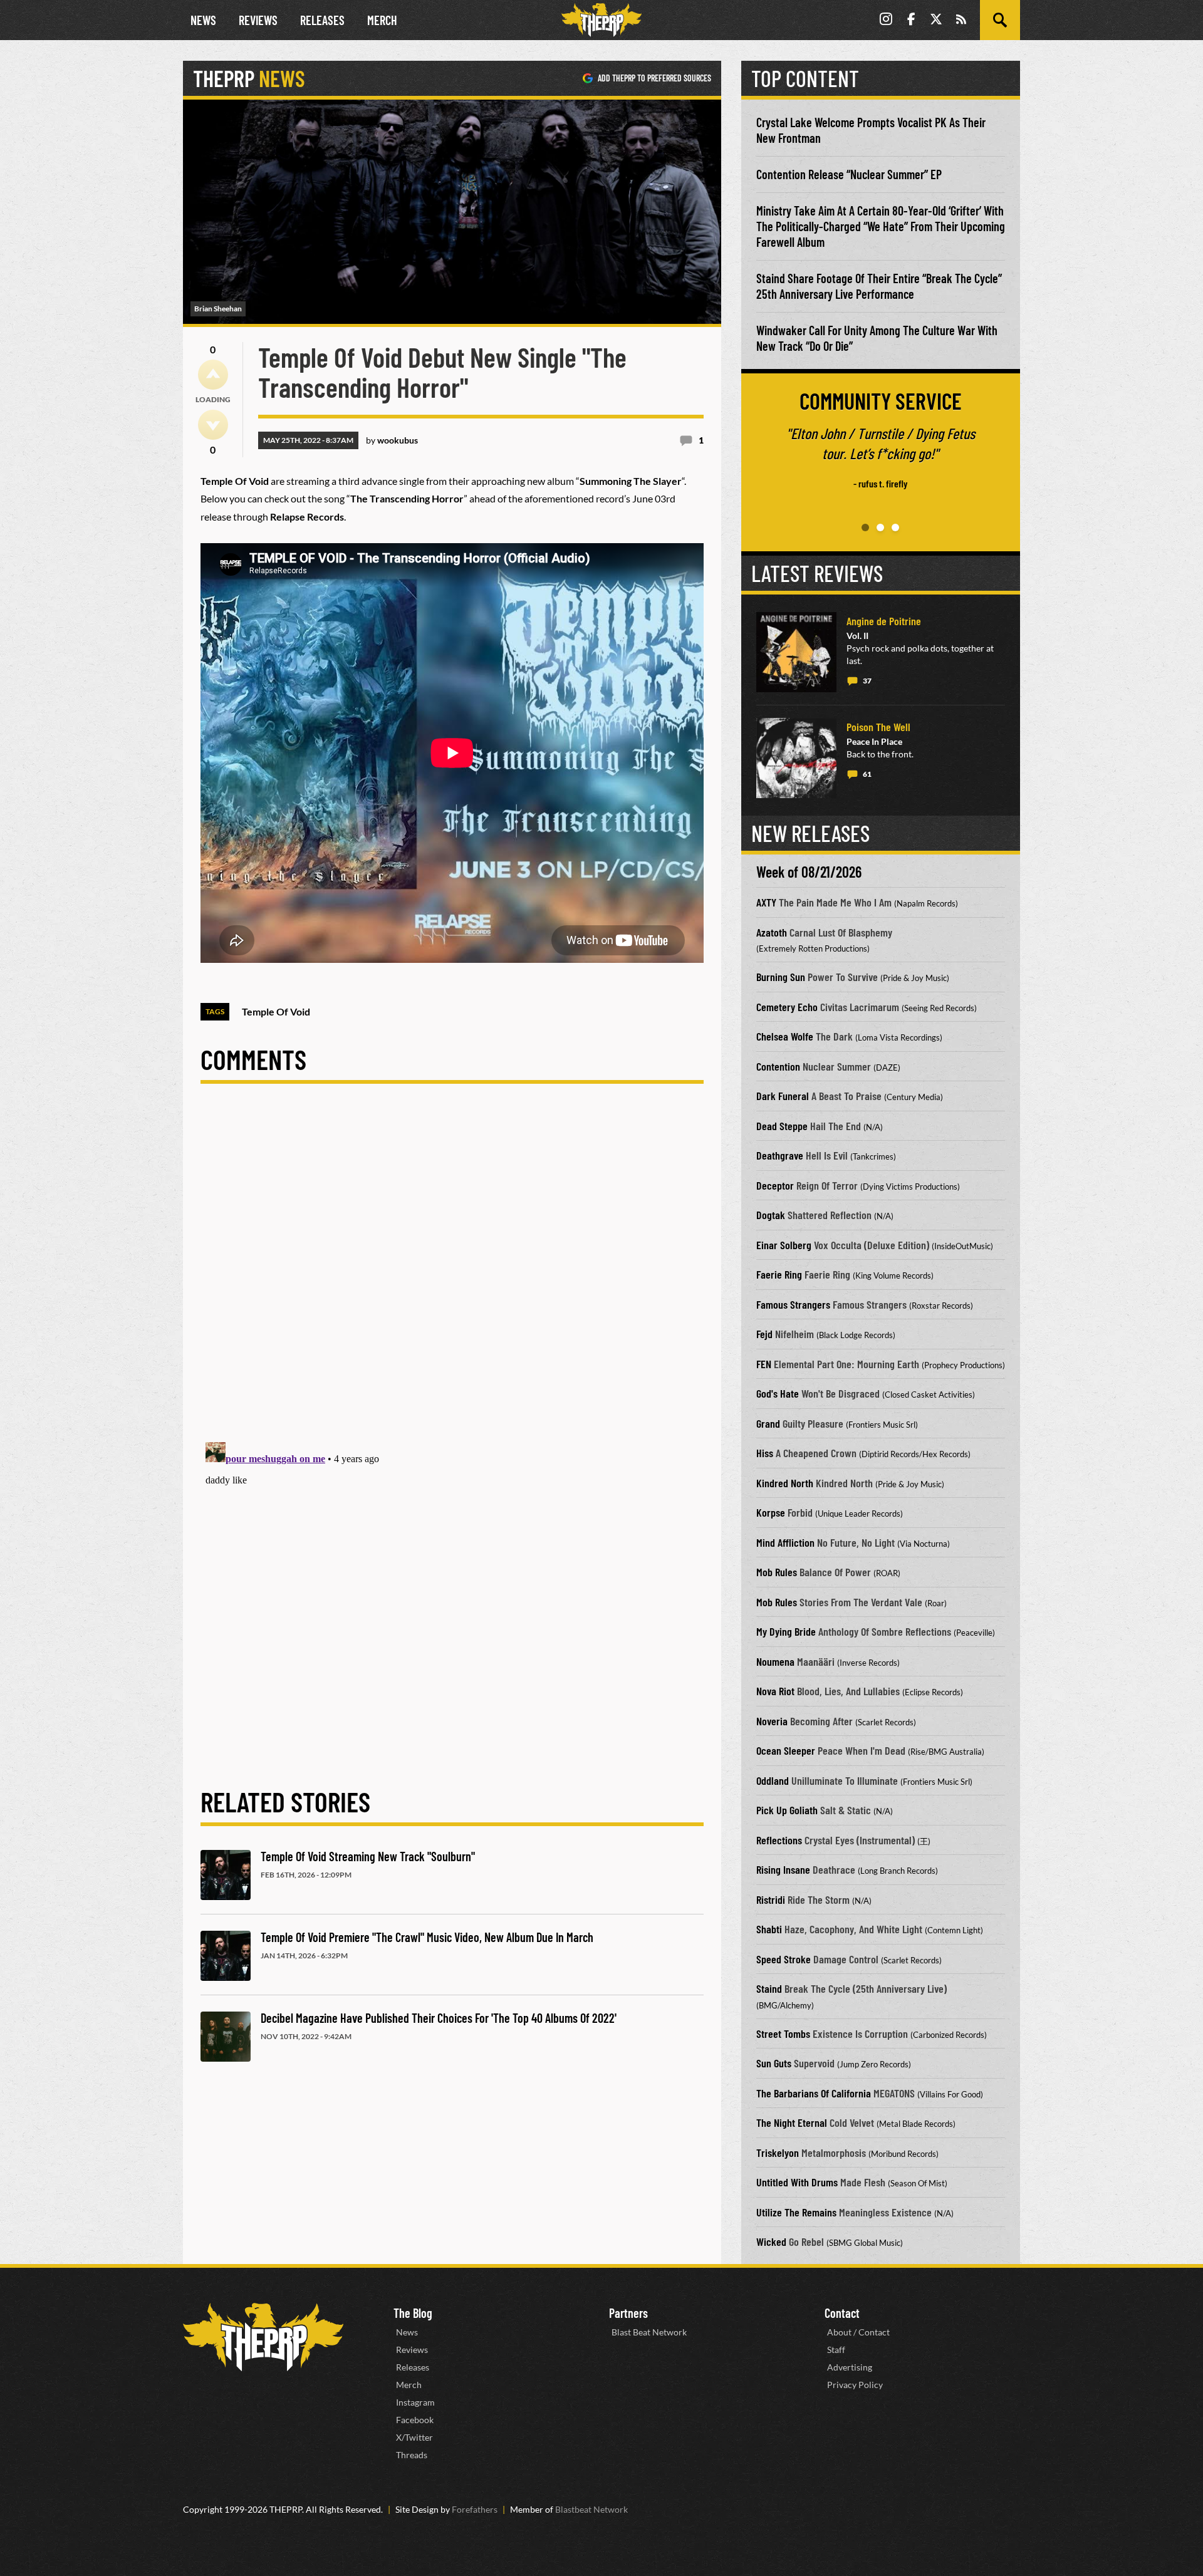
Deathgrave (780, 1155)
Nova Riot (775, 1691)
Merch (382, 20)
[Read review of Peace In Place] (796, 758)
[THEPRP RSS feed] (961, 20)
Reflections (779, 1840)
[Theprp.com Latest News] (263, 2337)
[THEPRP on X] (936, 20)
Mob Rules (777, 1572)
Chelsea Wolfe (785, 1036)
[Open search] (1000, 20)
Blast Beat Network (649, 2332)
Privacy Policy (855, 2385)
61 (867, 774)
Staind (769, 1988)
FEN (764, 1364)
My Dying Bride (786, 1631)
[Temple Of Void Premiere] (226, 1956)
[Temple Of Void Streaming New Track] (226, 1875)
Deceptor (775, 1185)
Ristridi (771, 1899)
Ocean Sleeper (786, 1750)
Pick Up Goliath (787, 1810)
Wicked (771, 2241)
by (392, 440)
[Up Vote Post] (213, 375)
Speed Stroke (784, 1959)
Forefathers (475, 2509)
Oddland (773, 1780)
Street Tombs (783, 2033)
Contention (778, 1066)
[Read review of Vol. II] (796, 652)
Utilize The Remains (796, 2212)
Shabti (769, 1929)
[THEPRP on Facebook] (911, 20)
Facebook (415, 2420)
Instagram (415, 2402)
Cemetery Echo (787, 1007)
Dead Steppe (782, 1126)
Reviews (258, 20)
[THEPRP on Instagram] (886, 20)
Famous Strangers (793, 1304)
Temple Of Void (276, 1011)
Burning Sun (781, 977)
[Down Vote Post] (213, 425)
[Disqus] (452, 1273)
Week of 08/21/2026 (809, 872)
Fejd (764, 1334)
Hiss (765, 1453)
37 (867, 681)
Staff (836, 2350)
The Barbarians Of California (814, 2093)
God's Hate (778, 1393)
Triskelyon (778, 2153)
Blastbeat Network (591, 2509)
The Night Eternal (792, 2122)
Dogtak (771, 1215)
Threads (412, 2455)
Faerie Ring (779, 1274)
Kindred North (785, 1483)
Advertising (850, 2367)
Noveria (772, 1721)
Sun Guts (774, 2063)
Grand (768, 1423)
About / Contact (858, 2332)
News (203, 20)
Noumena (775, 1661)
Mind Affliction (785, 1542)
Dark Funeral (783, 1096)
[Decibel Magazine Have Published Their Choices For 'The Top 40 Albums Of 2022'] (226, 2037)
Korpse (771, 1512)
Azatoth (772, 932)
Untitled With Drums (797, 2182)
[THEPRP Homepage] (601, 20)
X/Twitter (414, 2437)
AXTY (766, 902)
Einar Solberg (784, 1245)
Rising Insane (783, 1869)
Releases (322, 20)
